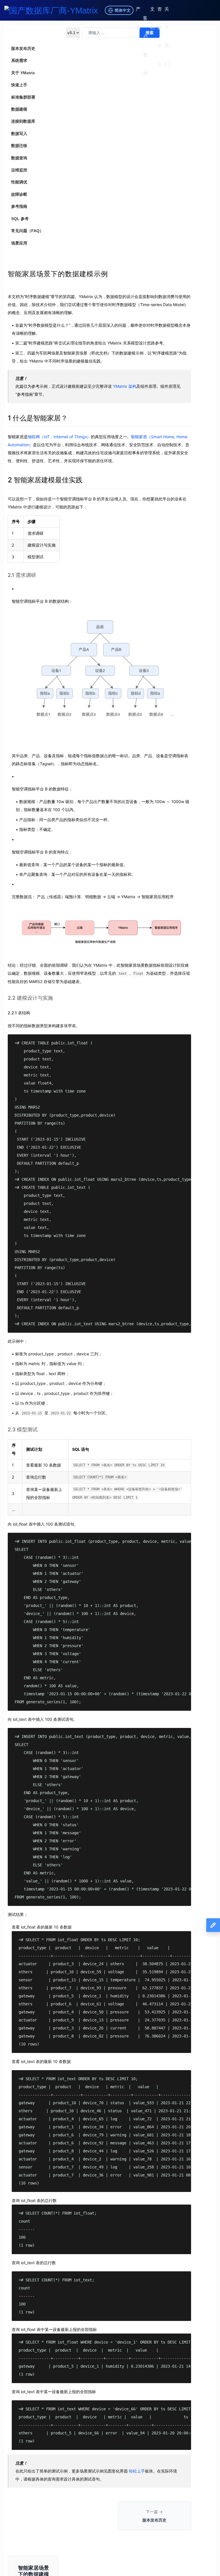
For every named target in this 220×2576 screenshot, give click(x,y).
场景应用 (19, 243)
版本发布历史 (23, 48)
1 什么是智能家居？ (38, 418)
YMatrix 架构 (125, 386)
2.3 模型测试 (23, 1429)
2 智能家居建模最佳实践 (45, 480)
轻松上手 (137, 2471)
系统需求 (19, 60)
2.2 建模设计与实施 (30, 998)
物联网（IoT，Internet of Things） (59, 437)
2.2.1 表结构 (19, 1013)
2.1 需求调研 (22, 575)
